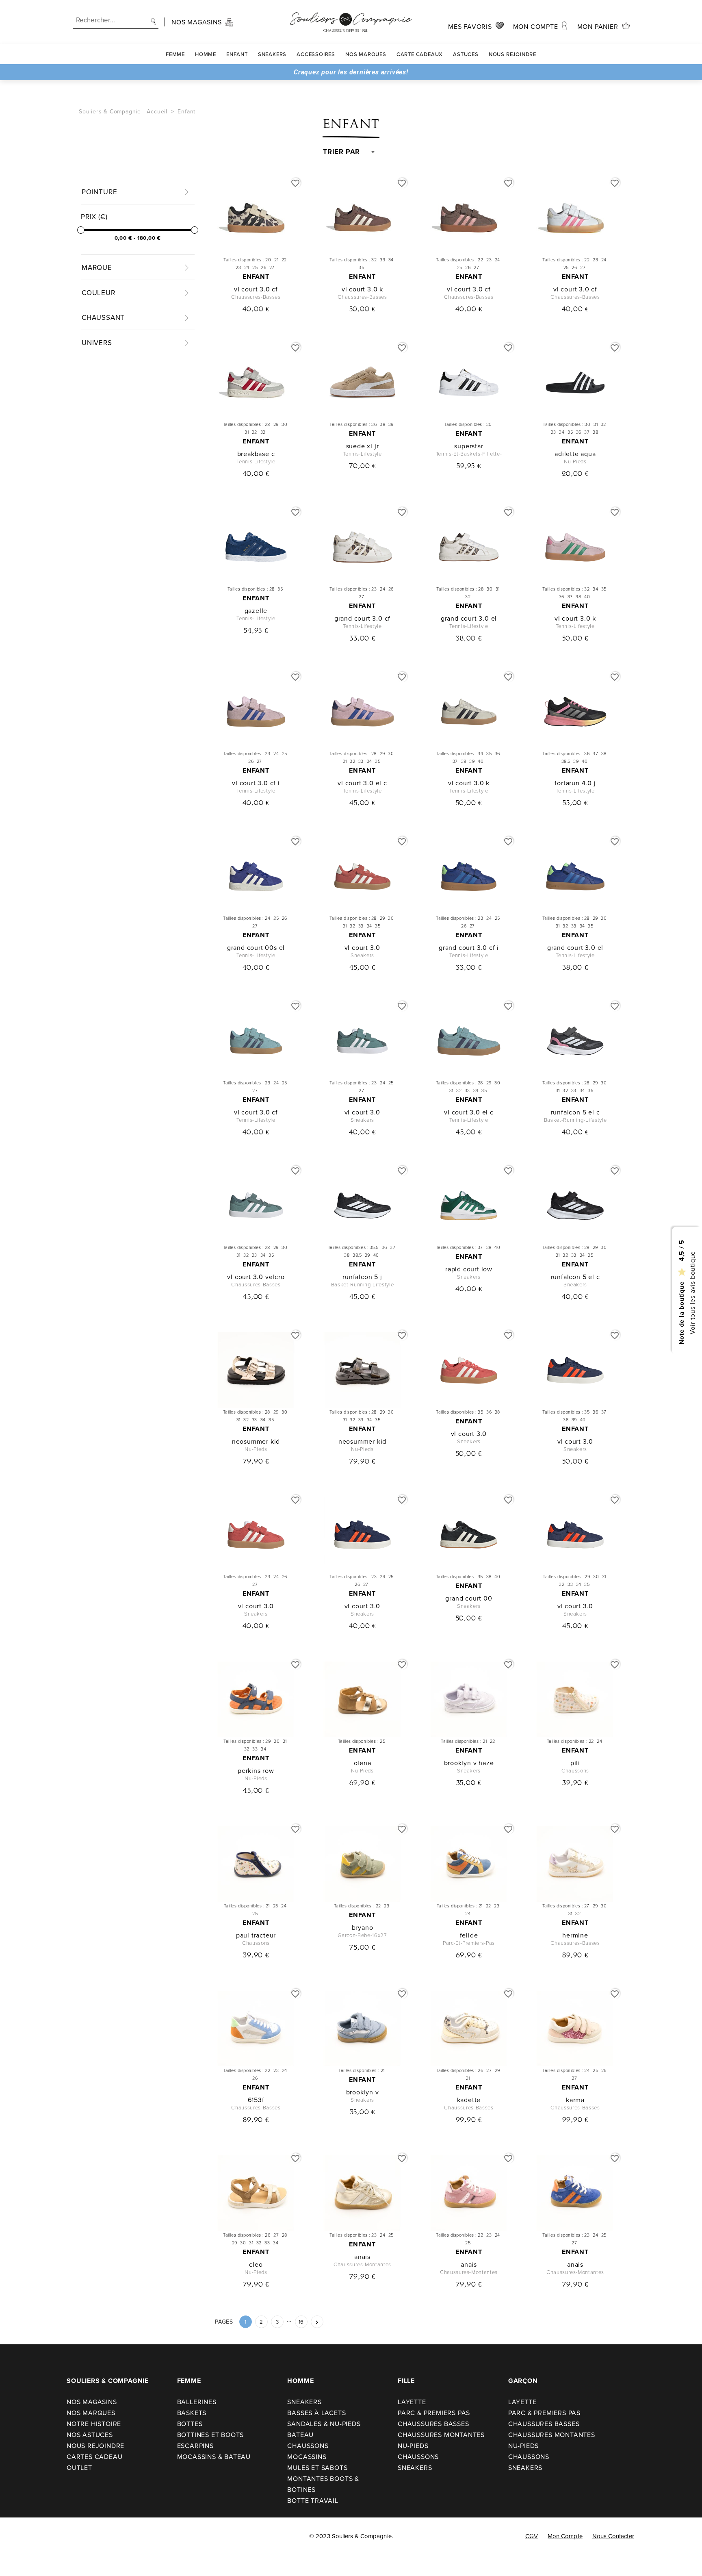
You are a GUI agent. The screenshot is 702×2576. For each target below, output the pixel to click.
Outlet (79, 2467)
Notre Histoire (94, 2424)
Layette (412, 2402)
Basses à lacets (316, 2413)
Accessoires (316, 54)
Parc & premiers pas (434, 2413)
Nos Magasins (92, 2402)
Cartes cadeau (94, 2457)
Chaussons (308, 2446)
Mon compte (565, 2536)
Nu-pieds (413, 2446)
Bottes (190, 2424)
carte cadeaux (420, 54)
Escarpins (195, 2446)
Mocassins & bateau (214, 2457)
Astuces (466, 54)
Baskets (192, 2413)
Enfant (237, 54)
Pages (224, 2322)
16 (301, 2322)
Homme (206, 54)
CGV (532, 2536)
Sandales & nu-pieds (324, 2424)
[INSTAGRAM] (33, 2536)
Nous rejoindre (512, 54)
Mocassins (307, 2457)
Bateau (300, 2435)
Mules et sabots (317, 2467)
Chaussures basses (433, 2424)
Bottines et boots (211, 2435)
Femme (175, 54)
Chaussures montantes (441, 2435)
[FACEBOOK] (16, 2536)
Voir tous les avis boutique (692, 1293)
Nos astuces (90, 2435)
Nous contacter (613, 2536)
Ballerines (197, 2402)
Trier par (341, 152)
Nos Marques (366, 54)
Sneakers (272, 54)
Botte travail (313, 2500)
